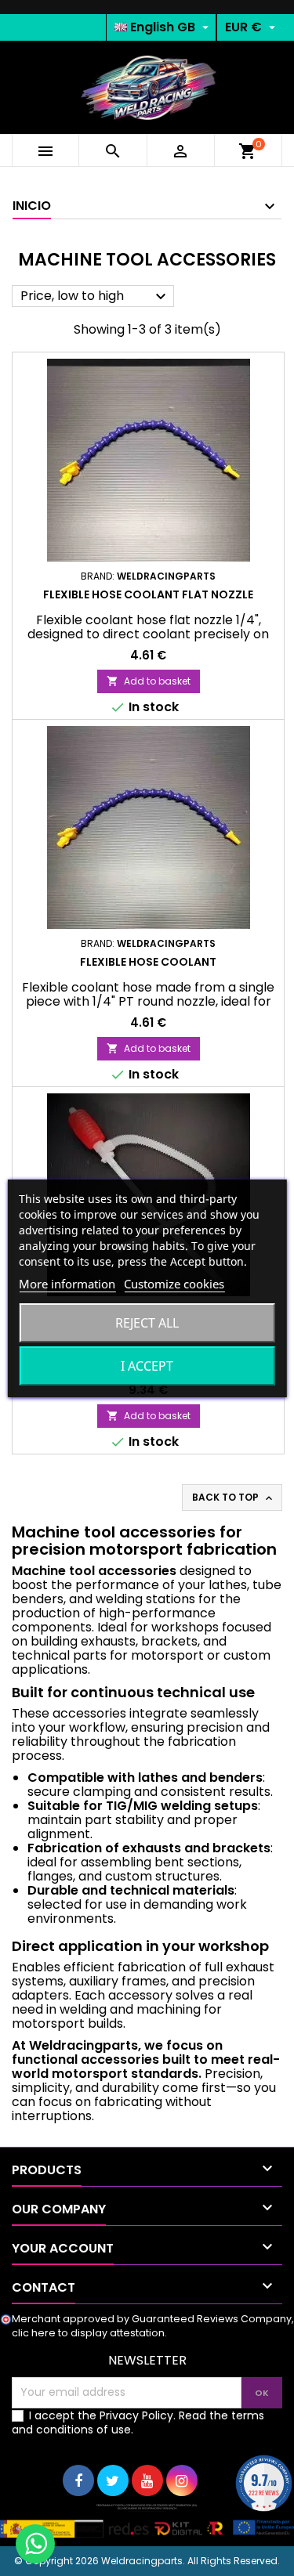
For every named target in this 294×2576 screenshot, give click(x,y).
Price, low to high (95, 296)
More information (67, 1284)
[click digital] (147, 2520)
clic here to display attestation (88, 2333)
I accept (147, 1366)
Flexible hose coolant (148, 962)
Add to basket (149, 681)
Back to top (234, 1498)
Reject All (147, 1323)
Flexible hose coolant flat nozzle (148, 594)
